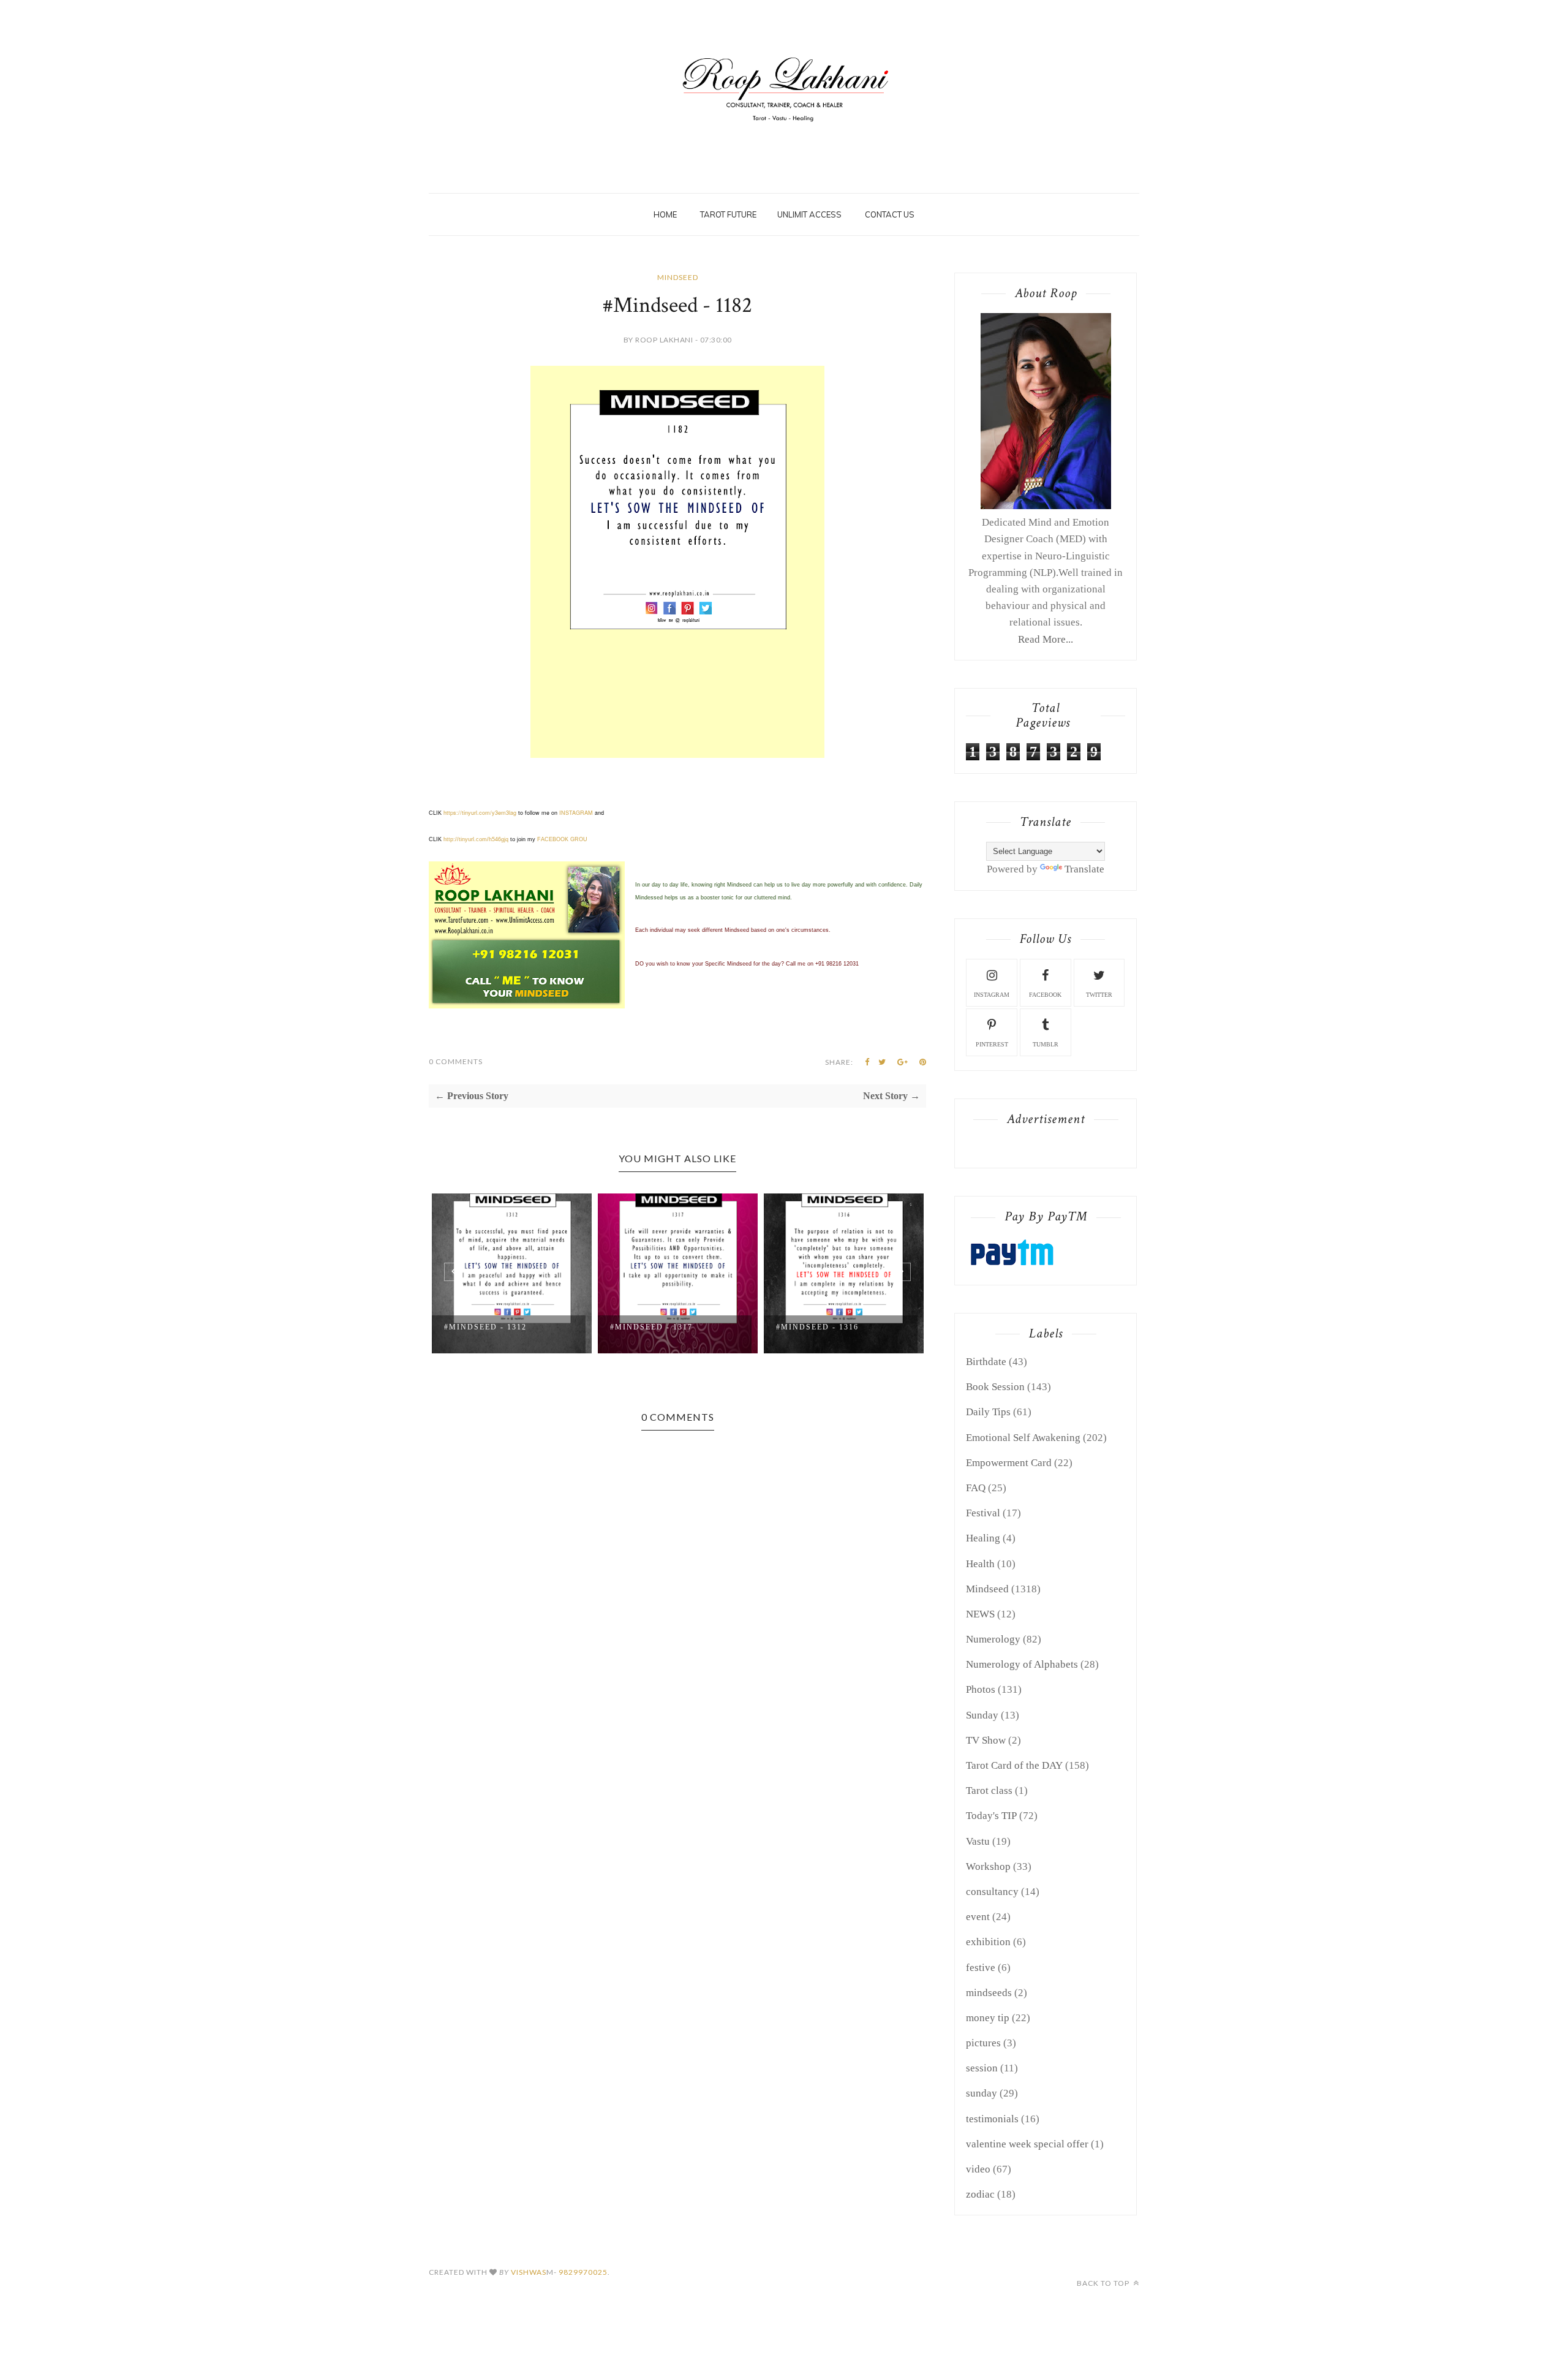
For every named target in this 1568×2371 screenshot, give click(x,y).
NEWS (980, 1614)
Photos (981, 1689)
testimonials (992, 2119)
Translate (1084, 869)
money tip (988, 2018)
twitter (1099, 995)
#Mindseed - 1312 (485, 1327)
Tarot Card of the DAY (1014, 1765)
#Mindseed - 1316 (817, 1327)
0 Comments (456, 1061)
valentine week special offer (1027, 2144)
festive (981, 1968)
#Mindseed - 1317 (651, 1327)
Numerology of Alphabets (1022, 1664)
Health (980, 1564)
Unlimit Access (809, 214)
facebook (1045, 995)
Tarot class (989, 1791)
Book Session (995, 1387)
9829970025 (583, 2272)
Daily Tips (988, 1412)
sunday (982, 2093)
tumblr (1046, 1044)
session (982, 2068)
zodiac (980, 2194)
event (978, 1917)
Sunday (982, 1715)
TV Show (986, 1740)
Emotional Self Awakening (1023, 1438)
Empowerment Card (1009, 1463)
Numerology (993, 1639)
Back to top (1104, 2283)
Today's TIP (991, 1816)
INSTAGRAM (576, 813)
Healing (983, 1538)
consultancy (992, 1892)
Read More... (1046, 639)
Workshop (988, 1866)
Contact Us (890, 214)
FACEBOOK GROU (562, 839)
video (978, 2169)
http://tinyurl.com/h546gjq (476, 839)
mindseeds (989, 1993)
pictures (983, 2043)
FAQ (976, 1488)
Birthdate (986, 1362)
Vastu (978, 1841)
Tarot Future (728, 214)
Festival (983, 1513)
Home (665, 214)
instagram (992, 995)
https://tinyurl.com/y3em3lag (480, 813)
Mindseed (678, 277)
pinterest (992, 1044)
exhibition (988, 1942)
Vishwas (529, 2272)
